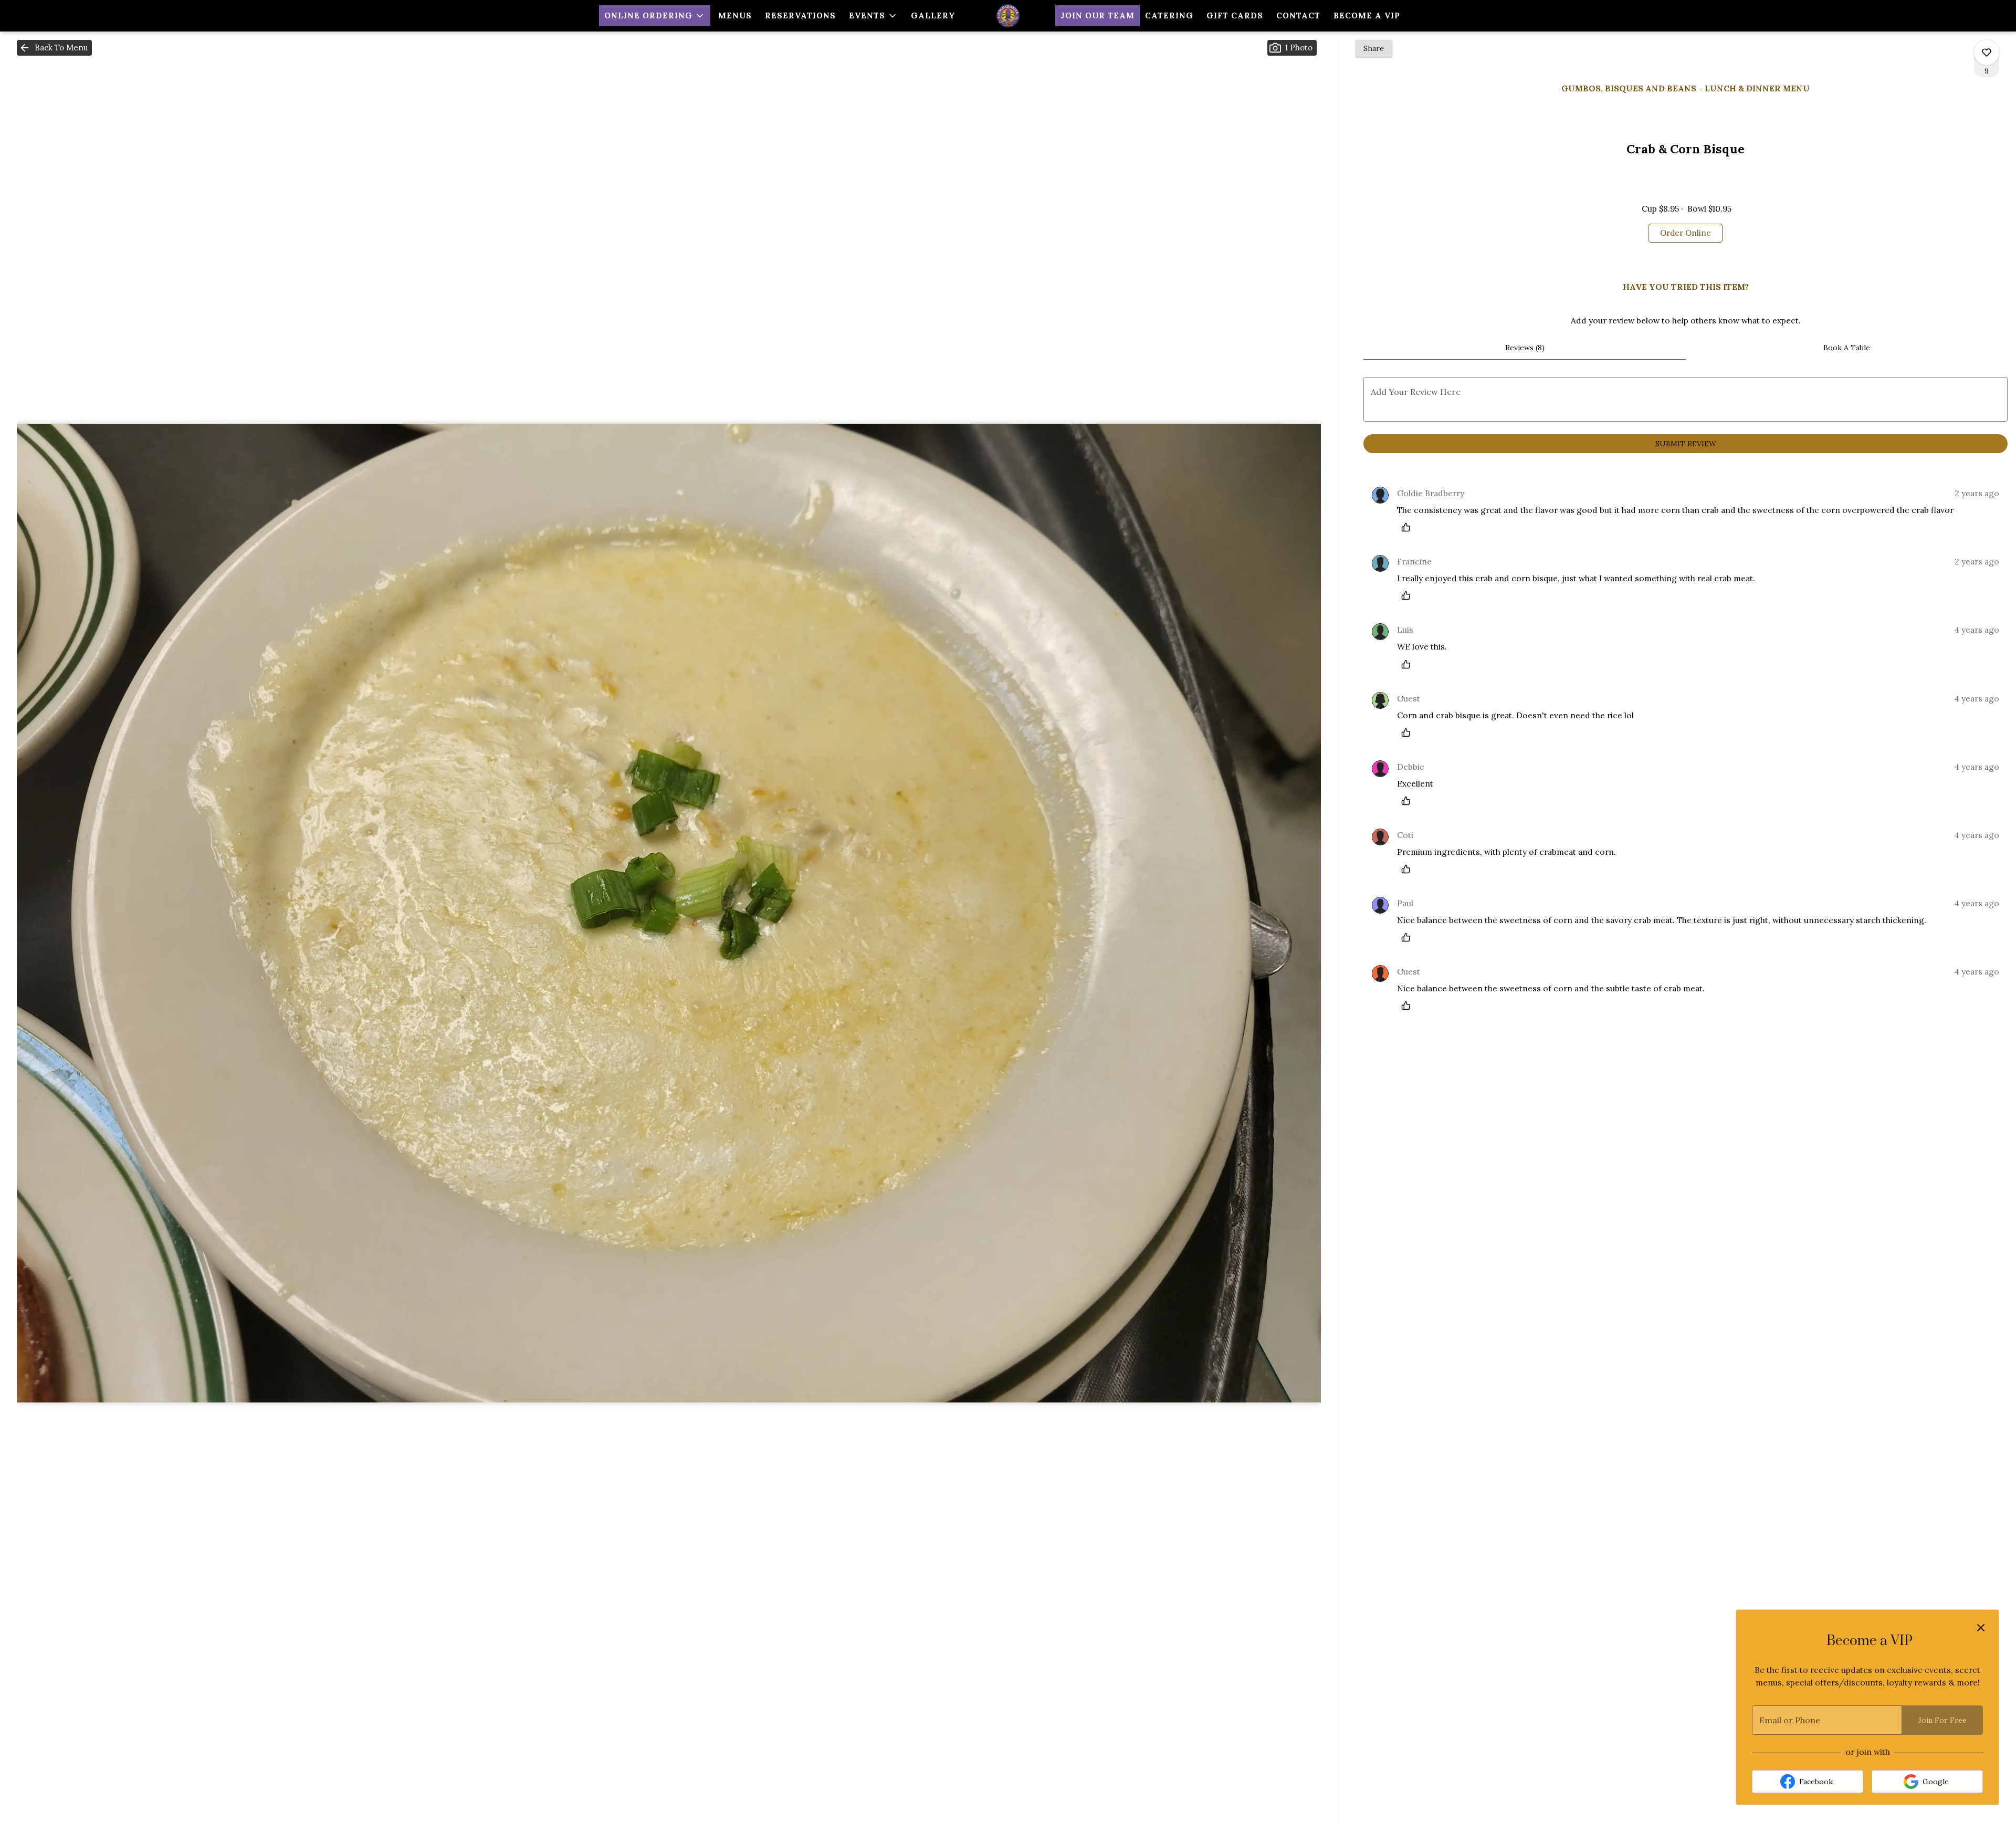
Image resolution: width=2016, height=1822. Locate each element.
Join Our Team (1098, 15)
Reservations (800, 15)
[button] (655, 16)
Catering (1169, 15)
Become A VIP (1367, 15)
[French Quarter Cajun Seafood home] (1008, 16)
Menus (735, 15)
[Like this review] (1409, 527)
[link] (1686, 233)
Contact (1298, 15)
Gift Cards (1235, 15)
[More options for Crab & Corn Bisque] (1987, 53)
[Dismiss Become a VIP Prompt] (1981, 1628)
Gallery (933, 15)
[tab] (1524, 348)
